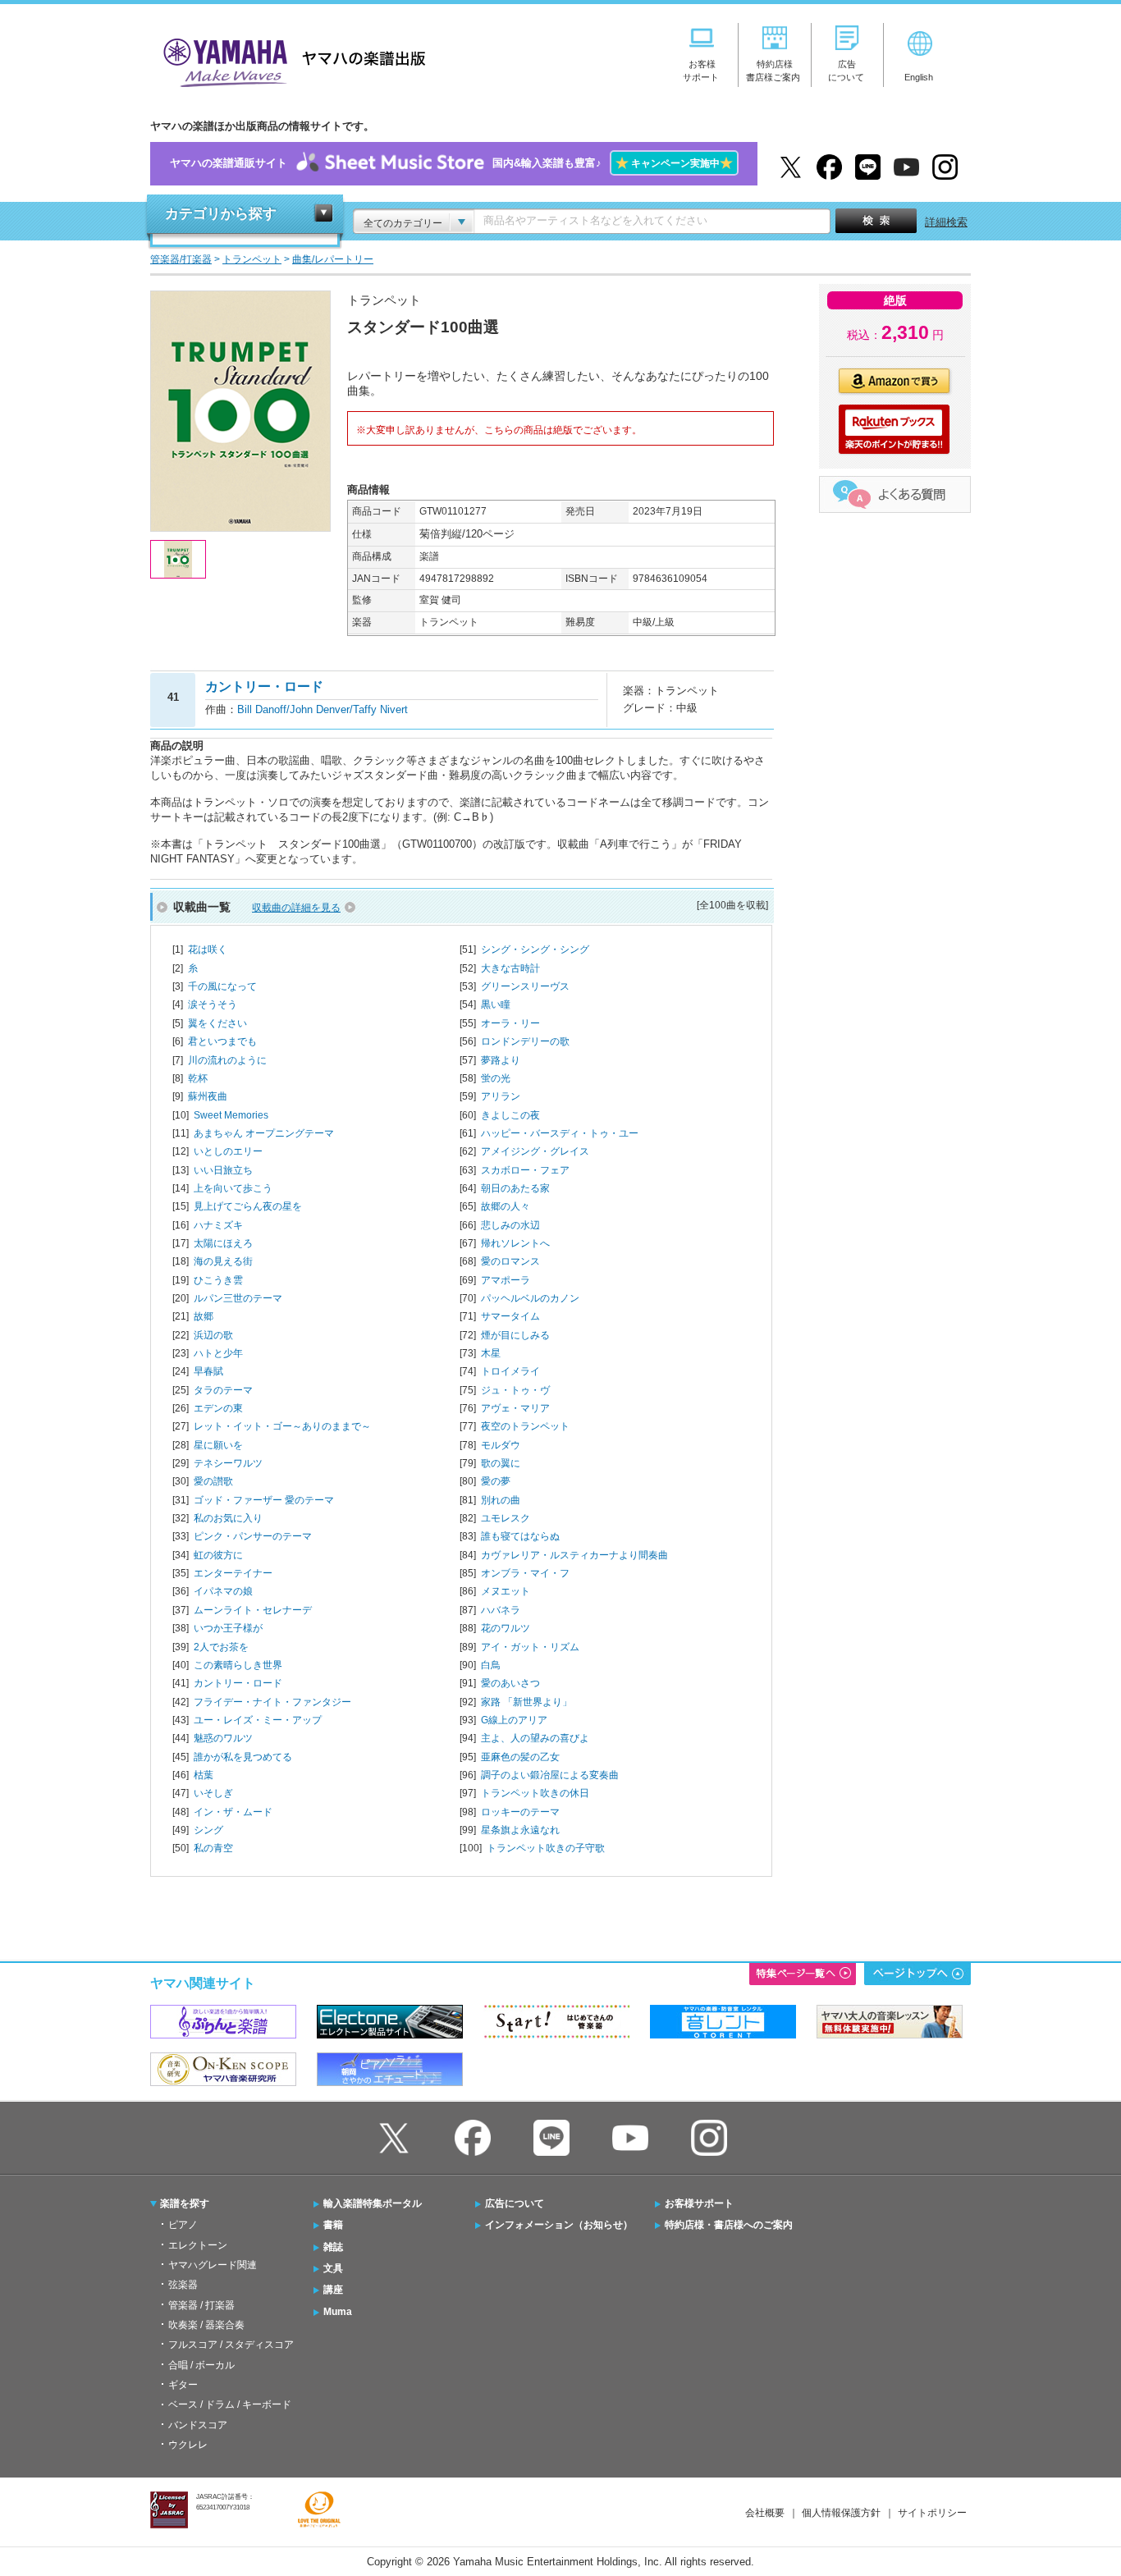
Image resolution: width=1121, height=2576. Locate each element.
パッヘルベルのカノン (530, 1298)
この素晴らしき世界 (238, 1665)
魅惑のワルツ (223, 1738)
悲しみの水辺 (510, 1225)
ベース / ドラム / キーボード (230, 2404)
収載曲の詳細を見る (296, 908)
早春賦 (208, 1371)
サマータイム (510, 1316)
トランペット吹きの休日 (535, 1793)
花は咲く (208, 949)
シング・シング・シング (535, 949)
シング (208, 1830)
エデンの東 (218, 1408)
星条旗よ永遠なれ (520, 1830)
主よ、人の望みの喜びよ (535, 1738)
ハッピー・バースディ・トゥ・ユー (560, 1133)
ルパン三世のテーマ (238, 1298)
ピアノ (183, 2225)
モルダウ (501, 1445)
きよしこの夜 (510, 1115)
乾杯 (198, 1078)
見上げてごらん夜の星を (248, 1206)
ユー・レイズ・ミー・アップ (258, 1720)
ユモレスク (506, 1518)
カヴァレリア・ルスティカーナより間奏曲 (574, 1555)
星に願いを (218, 1445)
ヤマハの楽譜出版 (290, 60)
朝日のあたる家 (515, 1188)
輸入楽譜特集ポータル (373, 2203)
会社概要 (765, 2513)
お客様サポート (699, 2203)
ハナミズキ (218, 1225)
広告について (515, 2203)
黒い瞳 (496, 1004)
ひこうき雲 (218, 1280)
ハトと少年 (218, 1353)
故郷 (204, 1316)
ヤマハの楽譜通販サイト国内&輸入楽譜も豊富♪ (451, 163)
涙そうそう (213, 1004)
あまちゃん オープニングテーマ (264, 1133)
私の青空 (213, 1848)
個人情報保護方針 (841, 2513)
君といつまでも (222, 1041)
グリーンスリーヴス (525, 986)
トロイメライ (510, 1371)
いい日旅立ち (223, 1170)
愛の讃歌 (213, 1481)
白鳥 (491, 1665)
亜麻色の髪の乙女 (520, 1757)
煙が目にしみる (515, 1335)
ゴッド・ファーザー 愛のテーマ (264, 1500)
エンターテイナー (233, 1573)
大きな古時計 (510, 968)
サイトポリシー (932, 2513)
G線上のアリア (514, 1720)
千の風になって (222, 986)
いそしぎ (213, 1793)
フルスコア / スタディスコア (231, 2345)
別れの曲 (501, 1500)
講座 (333, 2290)
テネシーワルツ (228, 1463)
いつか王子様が (228, 1628)
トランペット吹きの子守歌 (546, 1848)
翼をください (217, 1023)
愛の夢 (496, 1481)
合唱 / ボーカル (201, 2365)
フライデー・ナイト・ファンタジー (272, 1702)
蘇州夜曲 (208, 1096)
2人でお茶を (221, 1647)
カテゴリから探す (221, 214)
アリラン (501, 1096)
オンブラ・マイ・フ (525, 1573)
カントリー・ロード (238, 1683)
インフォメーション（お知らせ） (559, 2225)
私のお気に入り (228, 1518)
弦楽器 (183, 2285)
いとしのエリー (228, 1151)
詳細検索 (946, 222)
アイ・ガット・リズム (530, 1647)
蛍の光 (496, 1078)
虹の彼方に (218, 1555)
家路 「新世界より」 (526, 1702)
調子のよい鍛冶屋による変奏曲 (550, 1775)
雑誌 (333, 2247)
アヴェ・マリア (515, 1408)
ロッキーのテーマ (520, 1812)
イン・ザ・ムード (233, 1812)
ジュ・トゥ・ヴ (515, 1390)
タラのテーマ (223, 1390)
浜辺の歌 (213, 1335)
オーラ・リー (510, 1023)
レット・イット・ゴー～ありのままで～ (282, 1426)
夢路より (501, 1060)
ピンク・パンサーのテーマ (253, 1536)
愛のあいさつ (510, 1683)
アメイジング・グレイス (535, 1151)
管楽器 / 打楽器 (201, 2305)
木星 (491, 1353)
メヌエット (506, 1591)
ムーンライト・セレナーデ (253, 1610)
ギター (183, 2385)
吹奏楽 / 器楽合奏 (206, 2325)
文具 (333, 2268)
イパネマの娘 (223, 1591)
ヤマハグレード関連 (213, 2265)
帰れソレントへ (515, 1243)
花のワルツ (506, 1628)
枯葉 (204, 1775)
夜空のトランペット (525, 1426)
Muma (338, 2312)
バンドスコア (198, 2425)
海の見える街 (223, 1261)
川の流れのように (227, 1060)
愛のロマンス (510, 1261)
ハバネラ (501, 1610)
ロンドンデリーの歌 (525, 1041)
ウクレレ (188, 2445)
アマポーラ (506, 1280)
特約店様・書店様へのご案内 (729, 2225)
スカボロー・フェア (525, 1170)
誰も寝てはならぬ (520, 1536)
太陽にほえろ (223, 1243)
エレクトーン (198, 2245)
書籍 (333, 2225)
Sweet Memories (231, 1115)
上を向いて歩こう (233, 1188)
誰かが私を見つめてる (243, 1757)
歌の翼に (501, 1463)
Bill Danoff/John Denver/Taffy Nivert (323, 709)
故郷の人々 (506, 1206)
